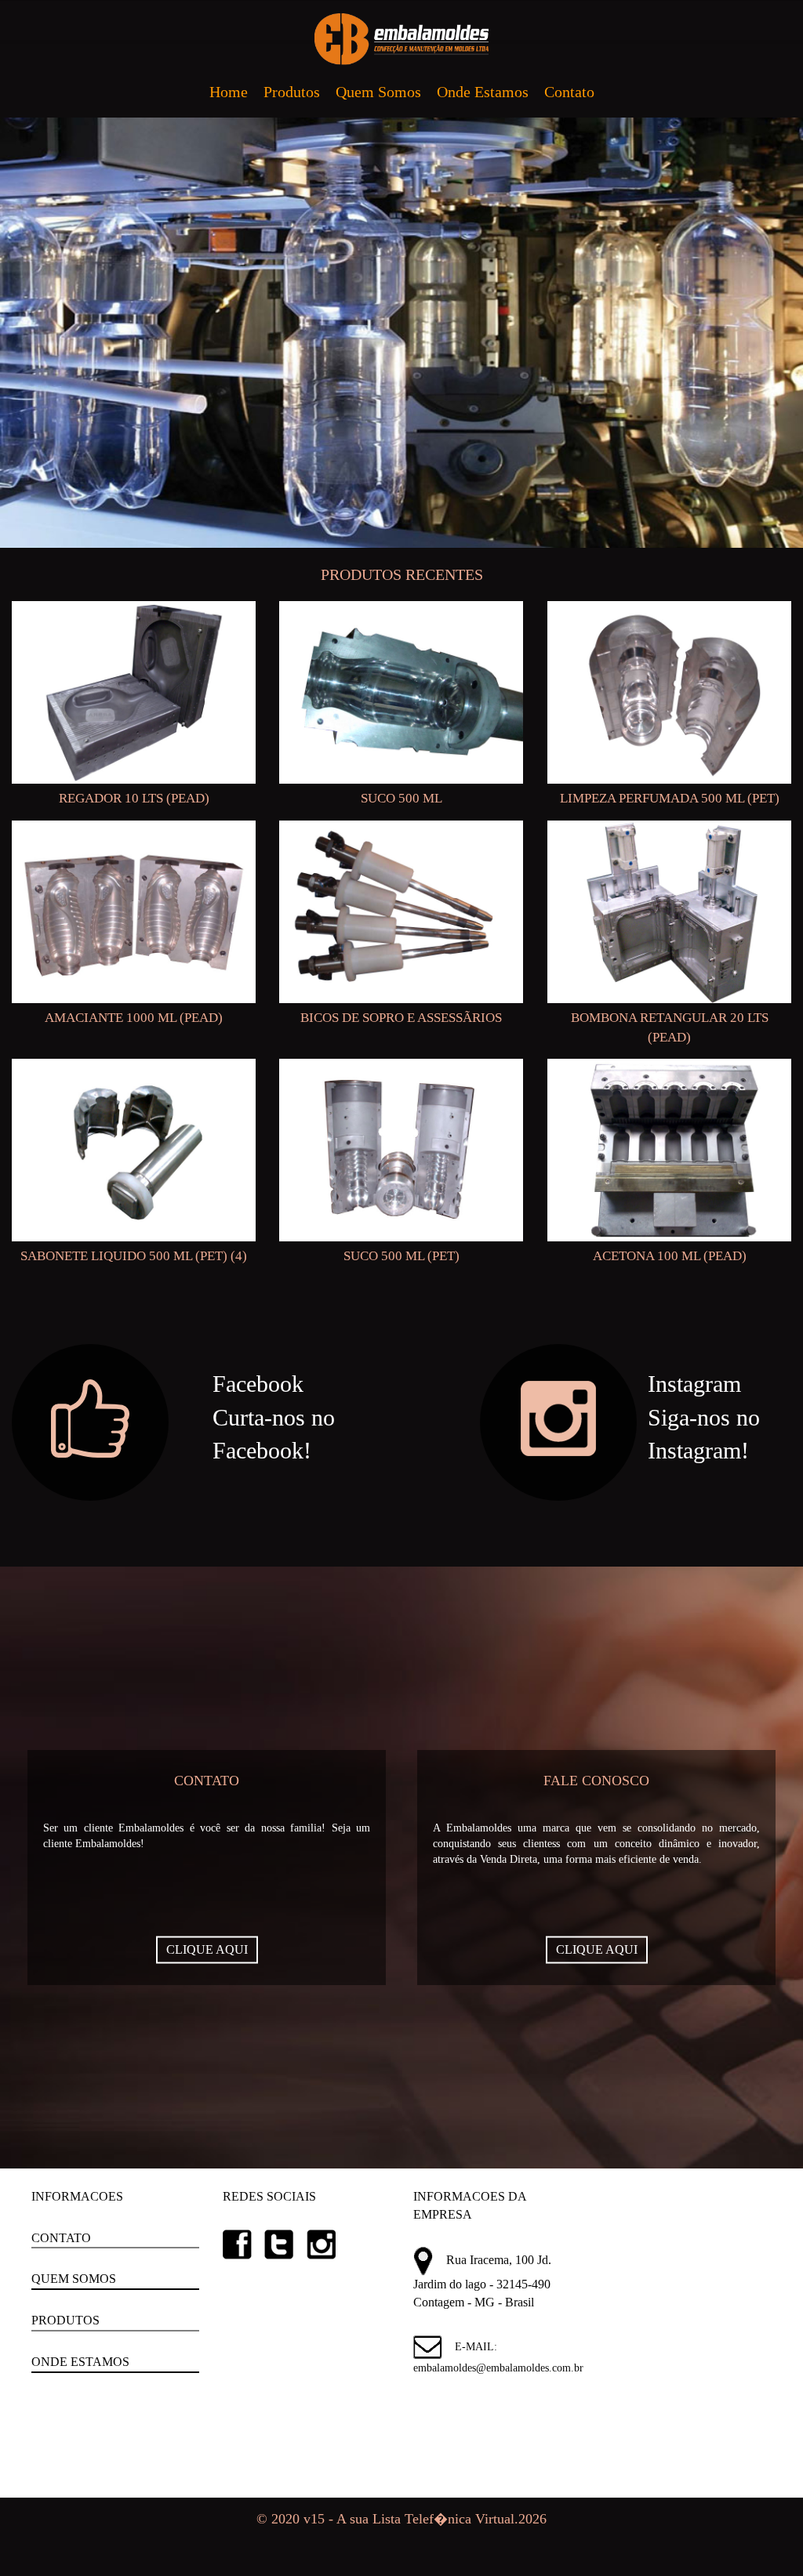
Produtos (292, 92)
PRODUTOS (65, 2320)
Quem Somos (378, 92)
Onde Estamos (483, 92)
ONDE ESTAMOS (80, 2362)
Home (229, 92)
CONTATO (61, 2238)
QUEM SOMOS (74, 2279)
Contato (569, 92)
